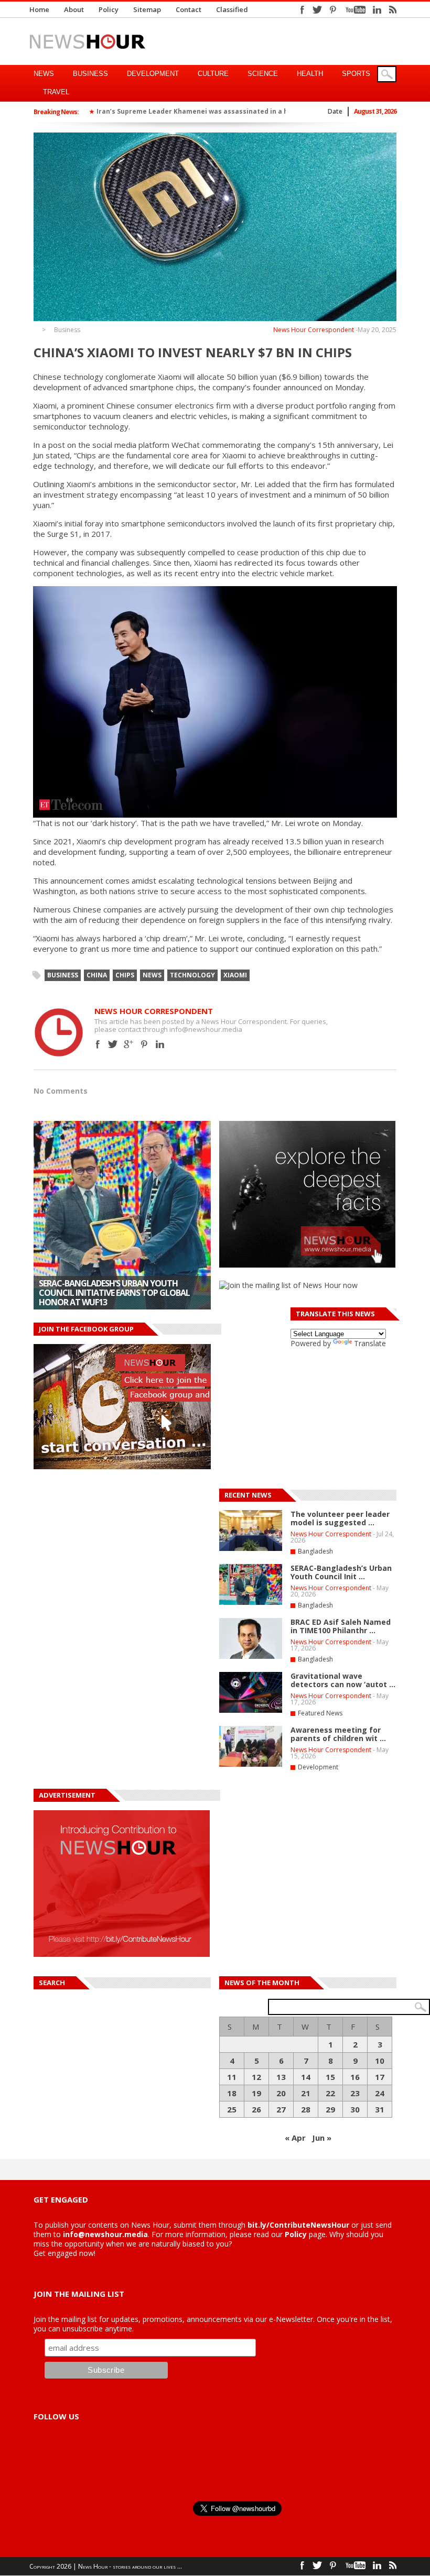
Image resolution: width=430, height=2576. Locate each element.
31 (380, 2109)
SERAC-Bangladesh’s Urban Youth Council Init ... (341, 1572)
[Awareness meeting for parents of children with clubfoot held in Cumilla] (251, 1765)
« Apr (295, 2138)
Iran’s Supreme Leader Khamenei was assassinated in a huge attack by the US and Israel (244, 111)
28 (306, 2109)
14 (306, 2077)
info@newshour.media (105, 2234)
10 (380, 2061)
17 (380, 2077)
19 (256, 2093)
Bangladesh (315, 1551)
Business (90, 74)
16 (355, 2077)
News (44, 74)
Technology (192, 975)
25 (232, 2109)
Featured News (320, 1713)
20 (281, 2093)
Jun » (322, 2138)
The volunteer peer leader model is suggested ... (340, 1518)
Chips (125, 975)
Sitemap (147, 9)
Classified (232, 9)
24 (380, 2093)
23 (355, 2093)
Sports (356, 74)
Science (263, 74)
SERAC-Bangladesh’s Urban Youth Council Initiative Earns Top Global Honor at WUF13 (114, 1293)
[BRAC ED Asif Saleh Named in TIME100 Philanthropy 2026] (251, 1657)
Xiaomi (235, 975)
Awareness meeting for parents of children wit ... (338, 1734)
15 (330, 2077)
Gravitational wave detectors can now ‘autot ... (343, 1680)
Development (153, 74)
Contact (189, 9)
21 (306, 2093)
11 (232, 2077)
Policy (109, 9)
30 (355, 2109)
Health (310, 74)
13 (281, 2077)
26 (256, 2109)
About (74, 9)
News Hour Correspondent (314, 330)
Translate (370, 1343)
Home (39, 9)
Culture (213, 74)
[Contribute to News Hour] (122, 1954)
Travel (56, 92)
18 (232, 2093)
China (97, 975)
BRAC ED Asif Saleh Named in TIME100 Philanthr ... (341, 1626)
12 (256, 2077)
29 (330, 2109)
